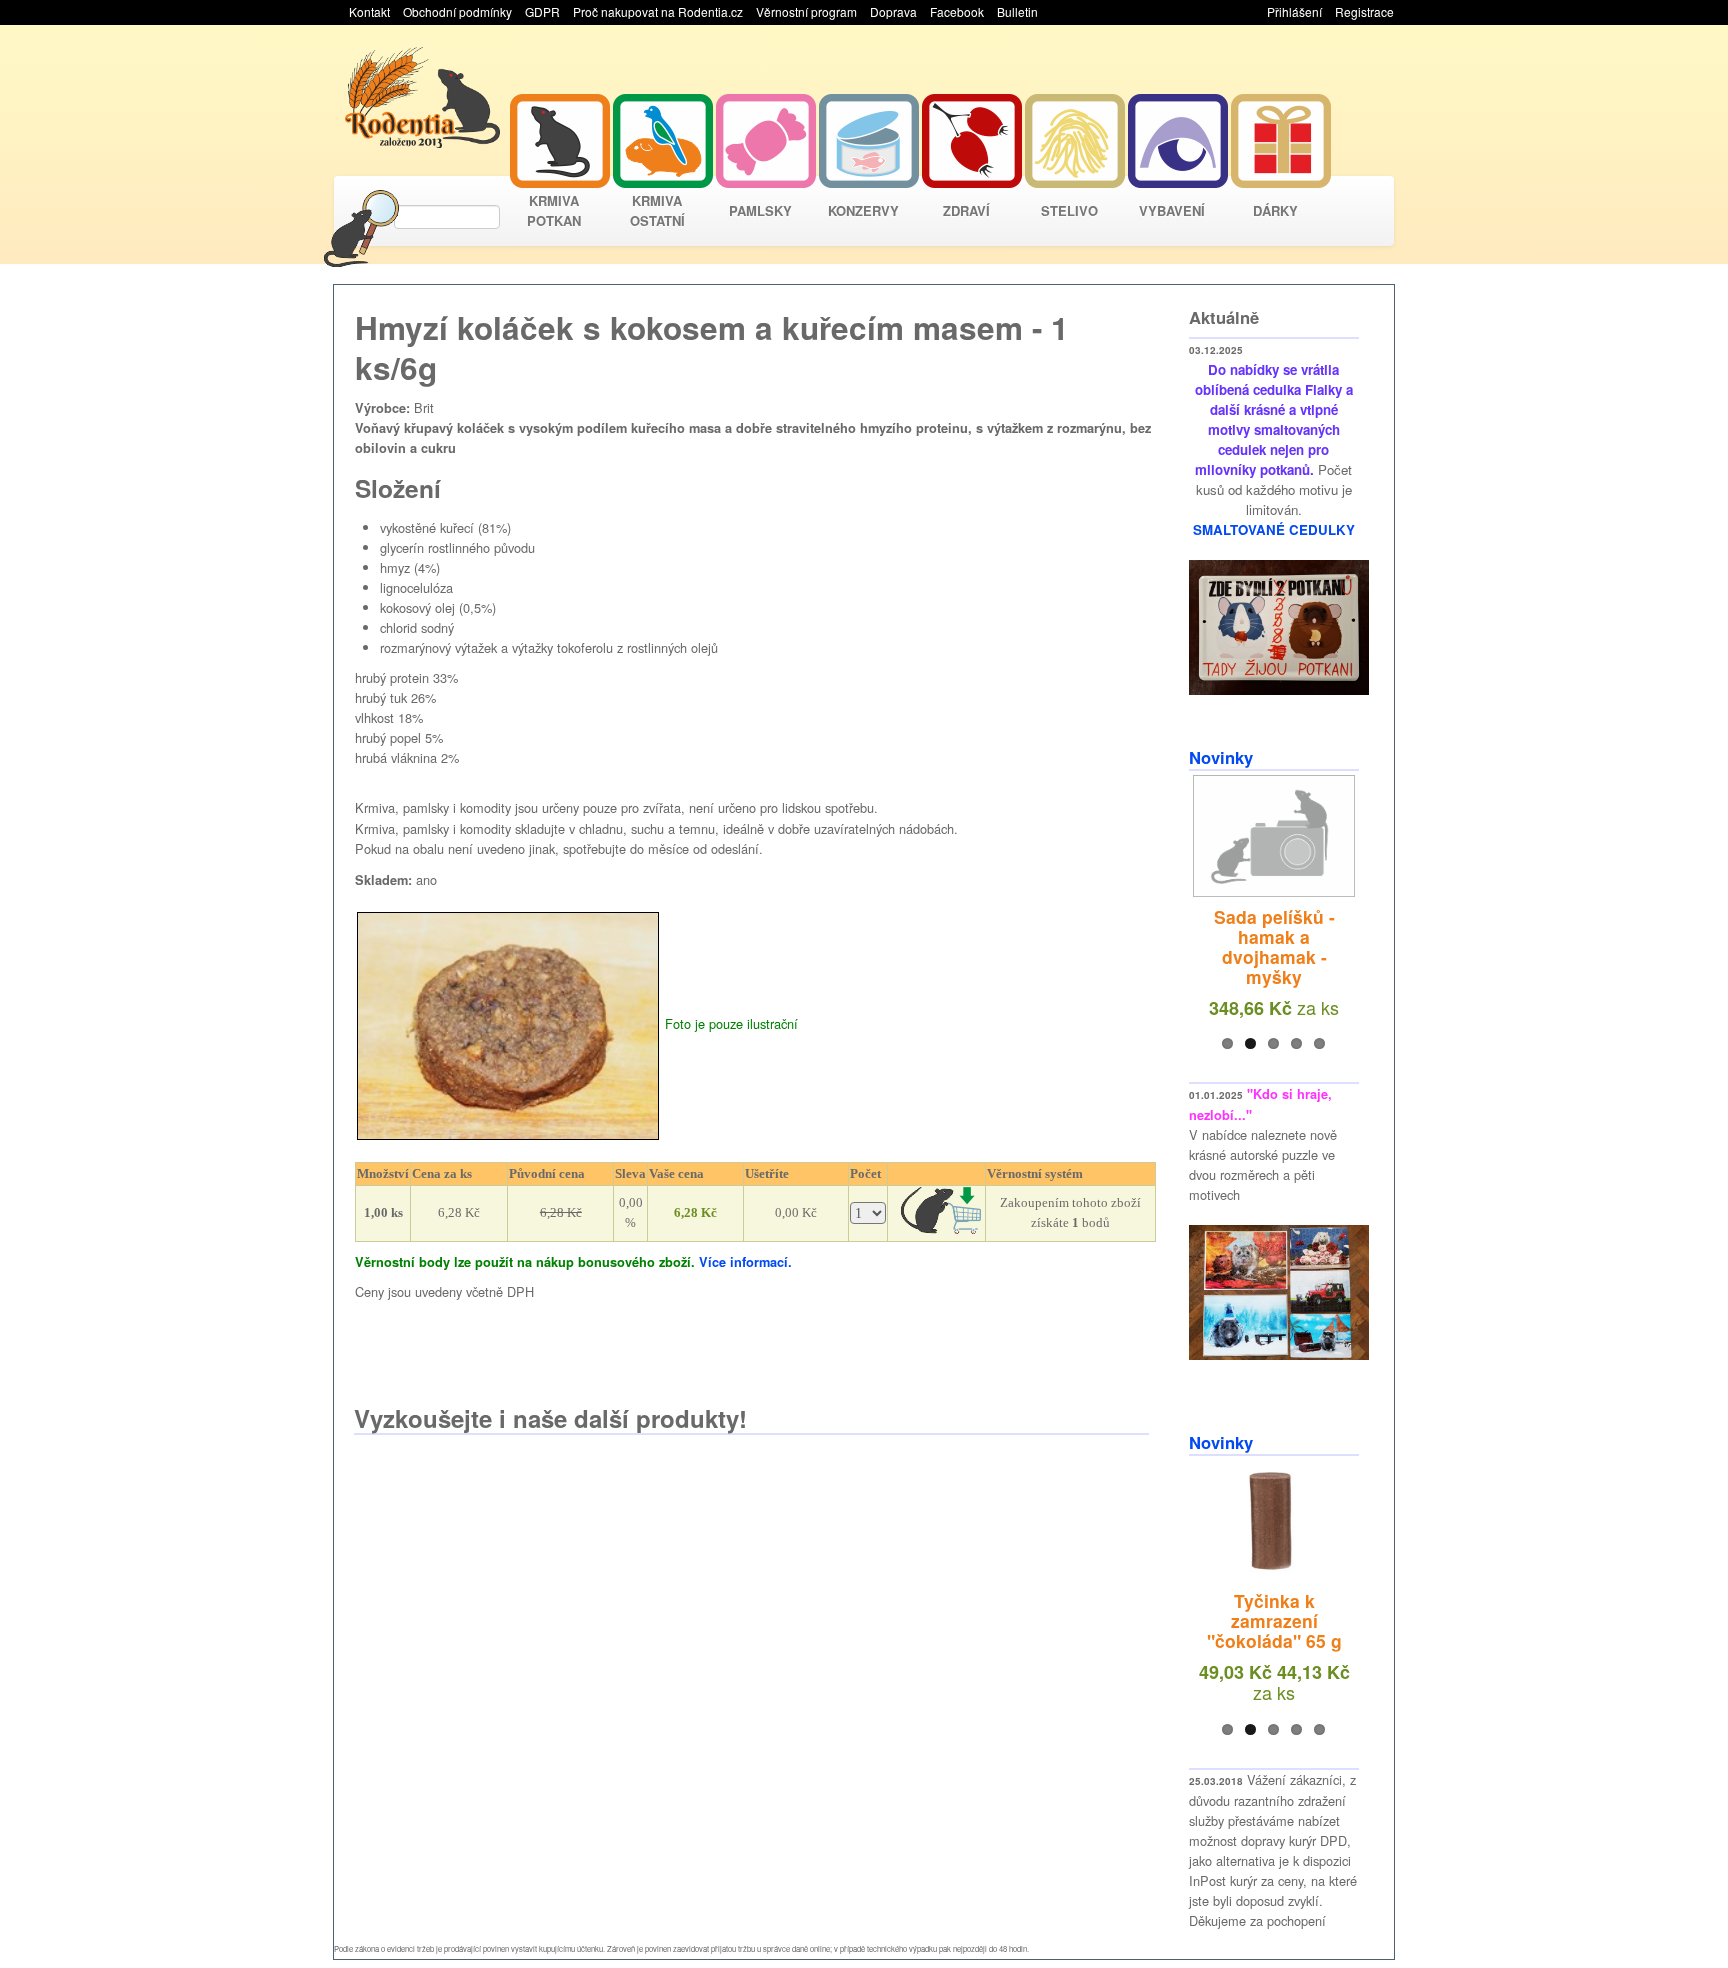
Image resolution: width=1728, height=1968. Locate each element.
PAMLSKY (760, 210)
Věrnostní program (806, 11)
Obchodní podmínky (457, 11)
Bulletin (1017, 11)
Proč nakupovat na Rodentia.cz (658, 11)
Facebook (957, 11)
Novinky (1221, 757)
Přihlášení (1294, 11)
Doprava (893, 11)
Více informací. (745, 1262)
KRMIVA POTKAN (554, 210)
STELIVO (1069, 210)
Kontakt (369, 11)
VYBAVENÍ (1172, 210)
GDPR (542, 11)
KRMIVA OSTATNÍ (657, 210)
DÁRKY (1275, 210)
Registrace (1364, 11)
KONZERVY (863, 210)
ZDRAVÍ (966, 210)
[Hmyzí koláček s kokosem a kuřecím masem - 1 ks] (508, 1023)
